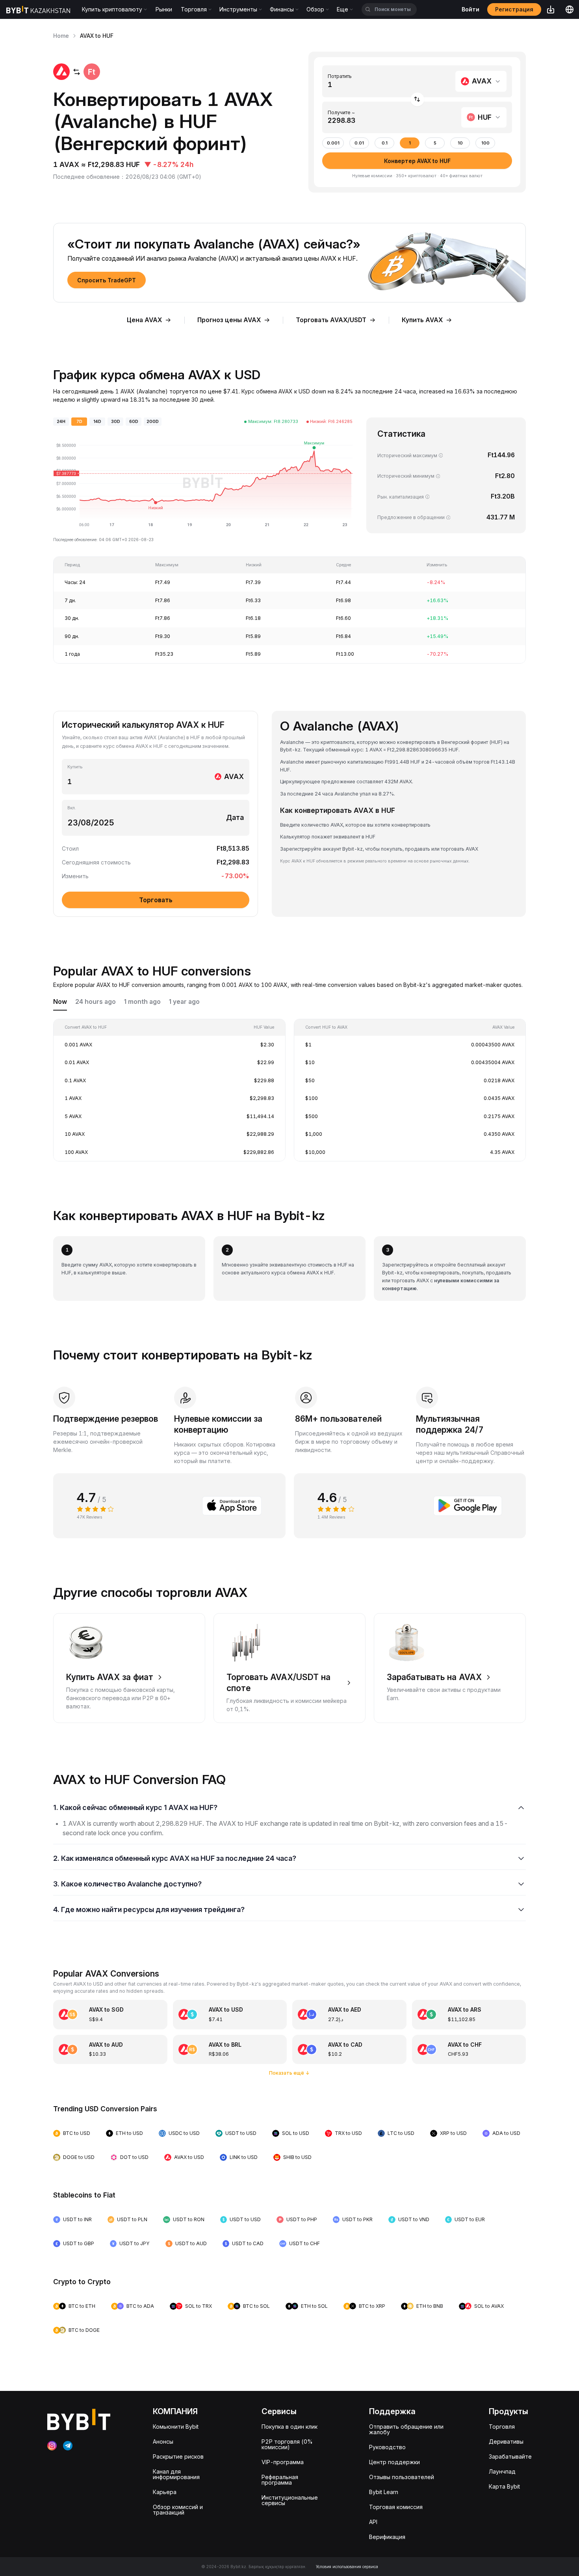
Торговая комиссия (396, 2507)
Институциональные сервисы (290, 2500)
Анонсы (163, 2442)
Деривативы (506, 2442)
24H (61, 422)
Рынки (164, 9)
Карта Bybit (504, 2486)
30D (116, 422)
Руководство (387, 2447)
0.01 (359, 143)
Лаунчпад (502, 2471)
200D (153, 422)
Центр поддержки (394, 2462)
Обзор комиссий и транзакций (178, 2510)
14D (97, 422)
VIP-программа (283, 2462)
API (373, 2522)
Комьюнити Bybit (176, 2427)
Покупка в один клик (289, 2427)
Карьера (165, 2492)
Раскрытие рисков (178, 2456)
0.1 (385, 143)
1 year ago (184, 1002)
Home (61, 36)
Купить (75, 767)
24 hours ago (96, 1002)
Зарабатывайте (510, 2456)
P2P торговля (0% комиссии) (287, 2444)
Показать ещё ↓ (289, 2073)
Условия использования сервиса (347, 2567)
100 (485, 143)
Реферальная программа (280, 2480)
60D (134, 422)
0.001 (333, 143)
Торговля (502, 2427)
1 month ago (142, 1002)
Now (60, 1002)
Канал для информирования (176, 2474)
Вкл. (72, 808)
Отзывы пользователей (402, 2477)
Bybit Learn (384, 2492)
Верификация (387, 2537)
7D (79, 422)
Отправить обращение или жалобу (406, 2429)
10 (460, 143)
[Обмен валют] (417, 99)
